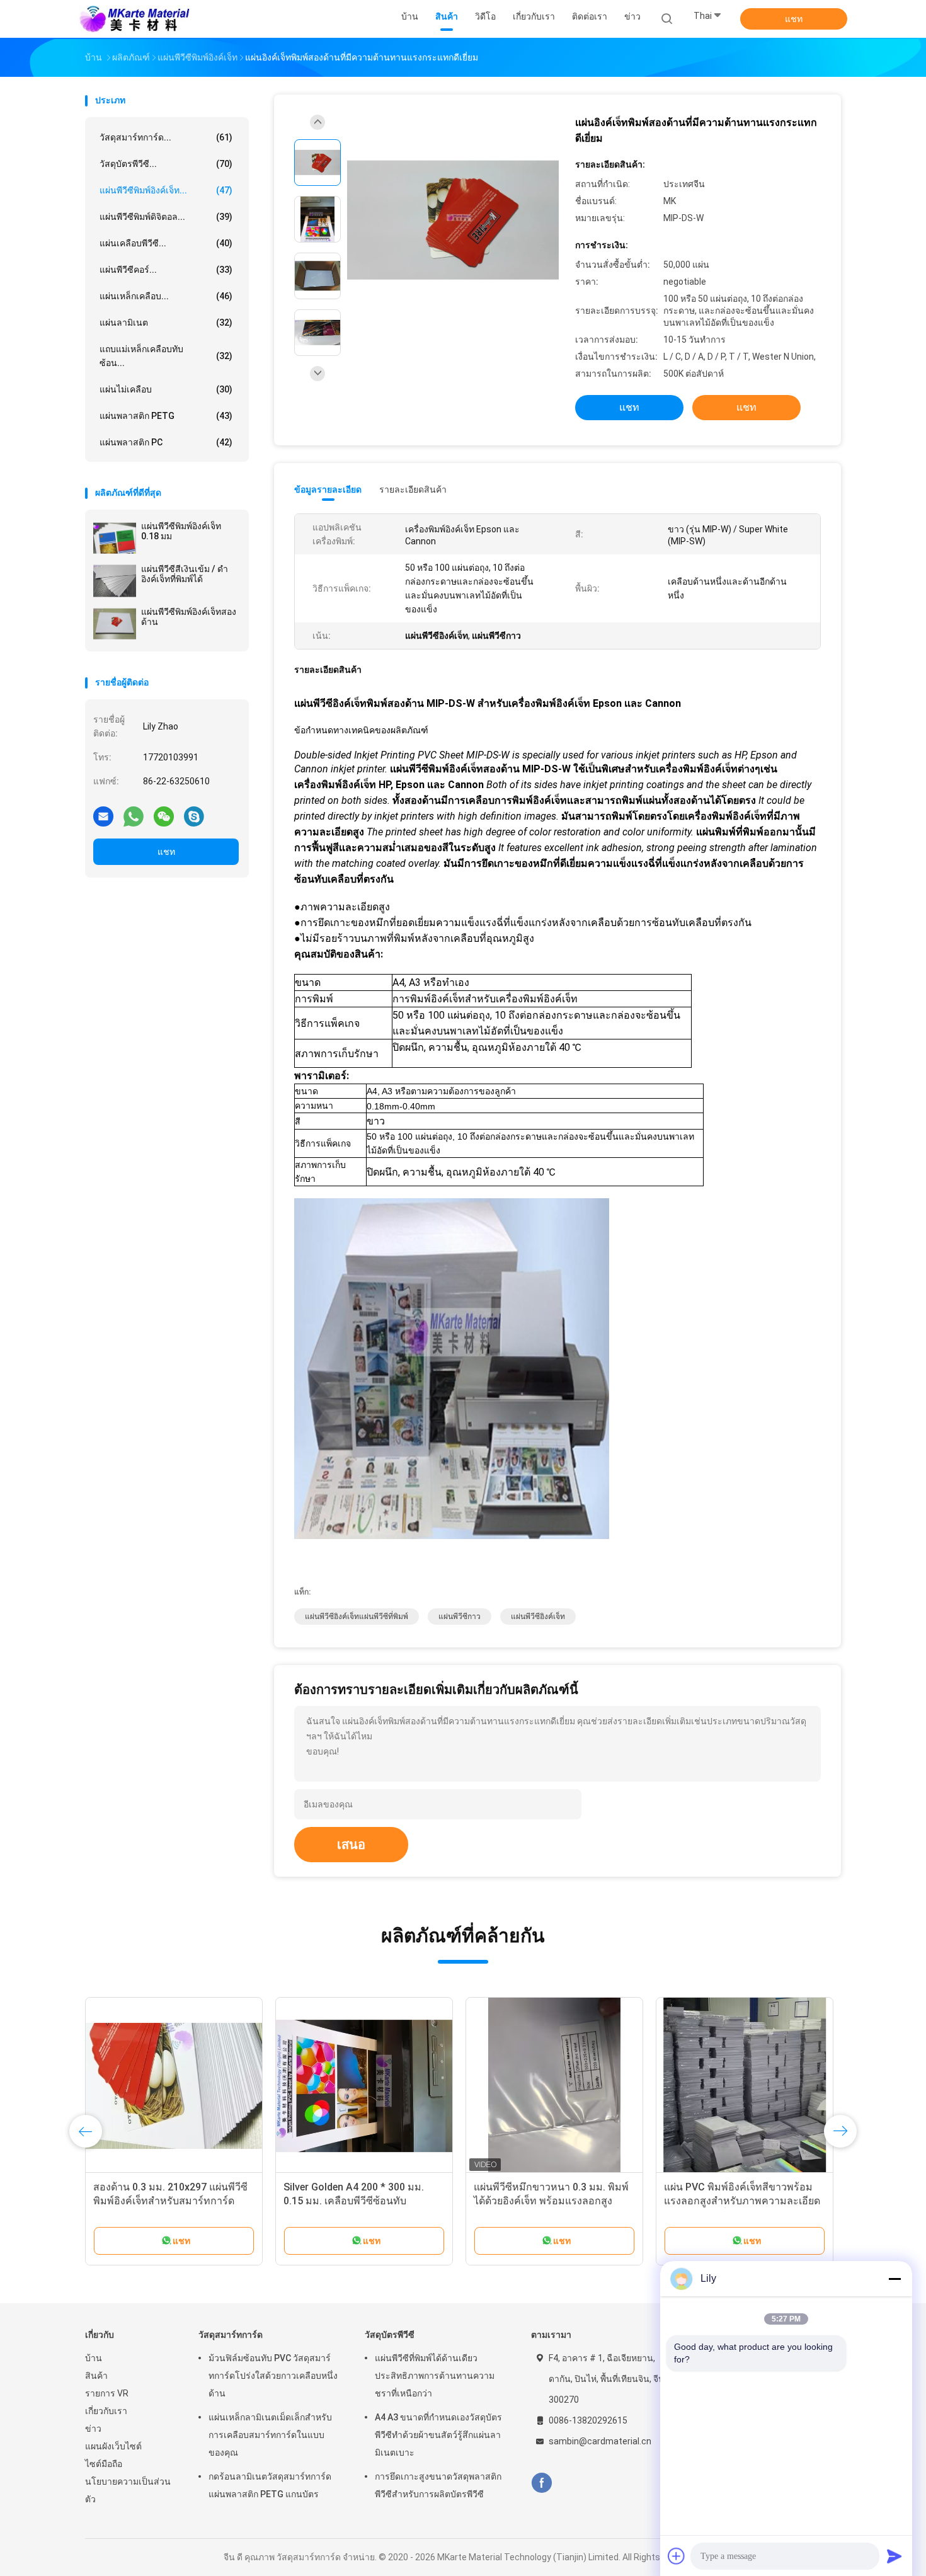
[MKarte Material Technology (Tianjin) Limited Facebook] (541, 2483)
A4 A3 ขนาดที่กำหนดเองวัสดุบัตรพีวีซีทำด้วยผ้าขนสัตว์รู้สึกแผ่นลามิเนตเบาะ (438, 2435)
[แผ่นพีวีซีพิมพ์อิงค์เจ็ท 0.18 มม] (115, 538)
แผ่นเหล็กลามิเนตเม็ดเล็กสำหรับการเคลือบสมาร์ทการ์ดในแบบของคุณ (270, 2435)
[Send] (895, 2556)
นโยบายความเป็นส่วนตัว (128, 2490)
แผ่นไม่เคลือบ (166, 389)
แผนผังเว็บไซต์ (113, 2446)
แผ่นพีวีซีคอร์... (166, 270)
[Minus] (895, 2279)
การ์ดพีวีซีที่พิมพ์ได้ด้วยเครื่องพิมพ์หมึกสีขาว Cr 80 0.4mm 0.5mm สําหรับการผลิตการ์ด (745, 2201)
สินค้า (96, 2376)
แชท (794, 19)
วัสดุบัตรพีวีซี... (166, 164)
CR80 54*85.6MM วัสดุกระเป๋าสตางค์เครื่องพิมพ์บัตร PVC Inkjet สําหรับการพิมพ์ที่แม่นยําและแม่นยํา (552, 2201)
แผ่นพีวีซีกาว (460, 1617)
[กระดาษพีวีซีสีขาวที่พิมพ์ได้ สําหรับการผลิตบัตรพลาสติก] (174, 2086)
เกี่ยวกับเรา (106, 2411)
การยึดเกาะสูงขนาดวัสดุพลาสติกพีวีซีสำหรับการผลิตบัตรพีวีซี (438, 2485)
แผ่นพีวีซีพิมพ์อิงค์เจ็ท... (166, 190)
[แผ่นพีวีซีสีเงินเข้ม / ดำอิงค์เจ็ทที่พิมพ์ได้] (115, 581)
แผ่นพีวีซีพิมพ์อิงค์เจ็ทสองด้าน (189, 617)
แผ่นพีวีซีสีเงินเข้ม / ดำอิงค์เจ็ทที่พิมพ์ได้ (185, 574)
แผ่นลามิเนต (166, 323)
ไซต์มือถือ (104, 2464)
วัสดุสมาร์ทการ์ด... (166, 137)
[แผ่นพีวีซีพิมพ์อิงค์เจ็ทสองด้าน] (115, 624)
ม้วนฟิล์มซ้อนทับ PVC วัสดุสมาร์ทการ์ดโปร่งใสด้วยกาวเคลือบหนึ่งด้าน (273, 2376)
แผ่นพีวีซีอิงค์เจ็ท (538, 1617)
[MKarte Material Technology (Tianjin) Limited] (134, 19)
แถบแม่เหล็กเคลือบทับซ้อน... (166, 356)
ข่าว (93, 2429)
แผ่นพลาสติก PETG (166, 416)
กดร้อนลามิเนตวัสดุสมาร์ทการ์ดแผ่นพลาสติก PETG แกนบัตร (270, 2485)
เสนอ (351, 1845)
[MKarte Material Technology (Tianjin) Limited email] (103, 816)
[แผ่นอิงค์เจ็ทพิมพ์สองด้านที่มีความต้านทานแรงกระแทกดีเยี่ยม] (453, 221)
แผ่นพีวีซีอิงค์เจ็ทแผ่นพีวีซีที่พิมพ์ (357, 1617)
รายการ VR (107, 2393)
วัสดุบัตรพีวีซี (390, 2335)
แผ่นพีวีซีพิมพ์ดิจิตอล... (166, 217)
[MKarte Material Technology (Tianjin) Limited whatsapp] (134, 816)
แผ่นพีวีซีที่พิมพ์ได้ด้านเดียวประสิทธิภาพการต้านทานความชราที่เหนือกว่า (435, 2376)
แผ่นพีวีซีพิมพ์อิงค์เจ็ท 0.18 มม (181, 531)
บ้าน (94, 2358)
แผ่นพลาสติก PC (166, 442)
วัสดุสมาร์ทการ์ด (231, 2335)
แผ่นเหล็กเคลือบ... (166, 296)
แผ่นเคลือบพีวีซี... (166, 243)
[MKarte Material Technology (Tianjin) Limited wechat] (164, 816)
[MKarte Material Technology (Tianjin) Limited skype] (194, 816)
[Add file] (677, 2556)
